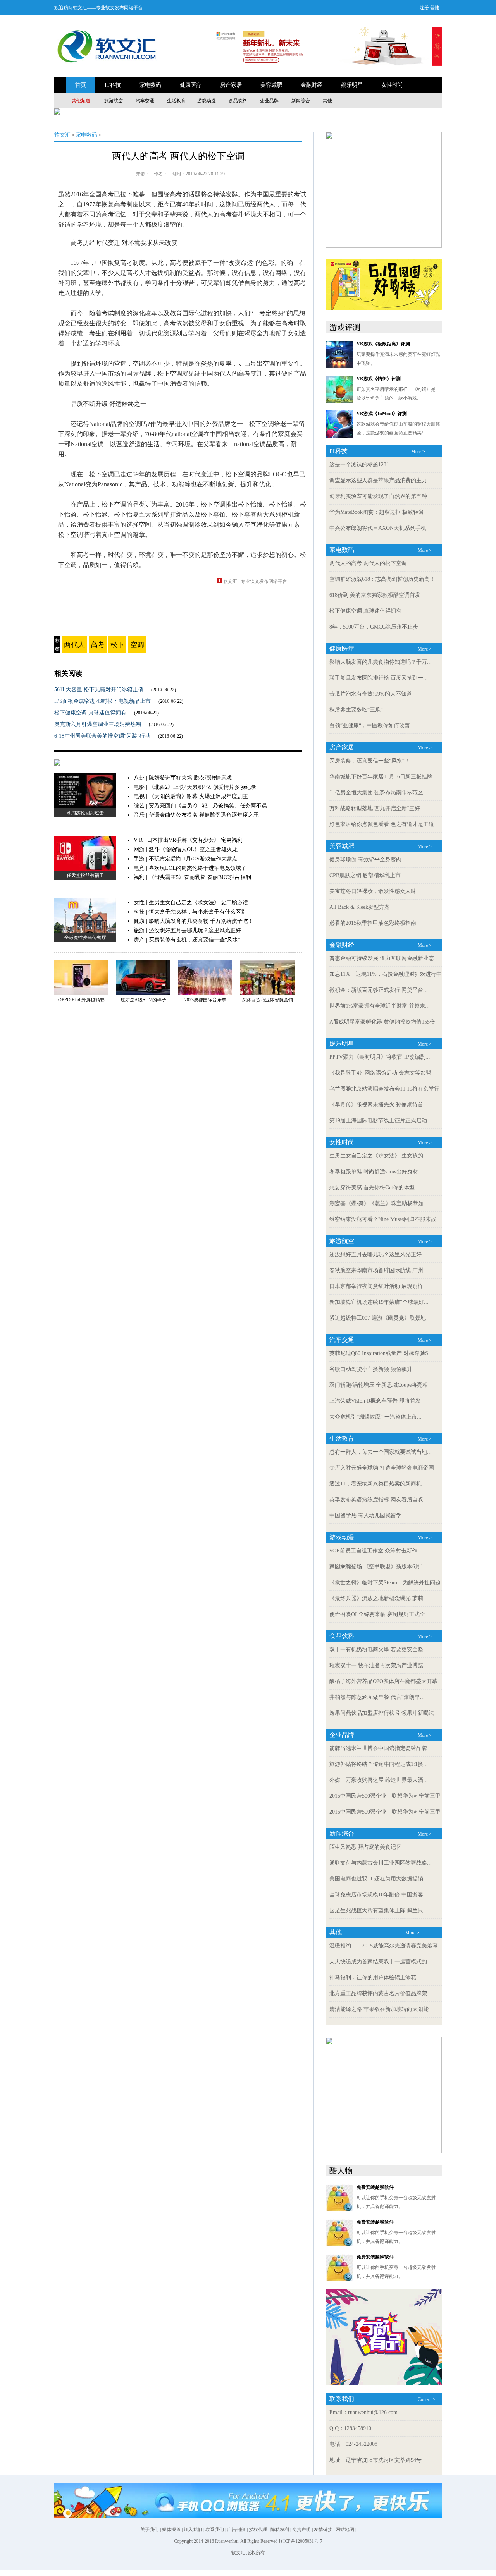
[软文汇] (107, 64)
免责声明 (301, 2530)
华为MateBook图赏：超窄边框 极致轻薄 (377, 512)
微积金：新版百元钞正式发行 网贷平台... (379, 990)
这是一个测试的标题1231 (359, 465)
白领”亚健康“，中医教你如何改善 (370, 726)
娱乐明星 (352, 85)
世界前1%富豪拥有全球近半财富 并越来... (380, 1006)
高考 (98, 645)
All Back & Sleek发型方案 (360, 907)
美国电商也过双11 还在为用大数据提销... (379, 1879)
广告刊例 (236, 2530)
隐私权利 (280, 2530)
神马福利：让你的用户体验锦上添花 (373, 1978)
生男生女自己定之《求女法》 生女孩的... (379, 1156)
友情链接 (323, 2530)
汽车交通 (145, 101)
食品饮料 (238, 101)
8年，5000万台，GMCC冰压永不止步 (374, 627)
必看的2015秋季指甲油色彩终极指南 (373, 923)
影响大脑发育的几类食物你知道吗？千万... (381, 662)
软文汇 (62, 135)
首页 (81, 85)
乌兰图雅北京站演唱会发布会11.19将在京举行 (384, 1089)
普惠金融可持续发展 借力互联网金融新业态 (382, 958)
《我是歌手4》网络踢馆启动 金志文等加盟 (380, 1073)
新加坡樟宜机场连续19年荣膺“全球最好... (379, 1302)
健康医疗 (191, 85)
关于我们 (150, 2530)
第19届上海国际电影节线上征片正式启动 (378, 1121)
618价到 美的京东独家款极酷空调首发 (375, 595)
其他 (327, 101)
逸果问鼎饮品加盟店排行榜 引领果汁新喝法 (382, 1713)
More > (418, 452)
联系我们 (215, 2530)
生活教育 (176, 101)
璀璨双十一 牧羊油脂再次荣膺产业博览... (379, 1665)
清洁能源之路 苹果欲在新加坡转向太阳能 (379, 2009)
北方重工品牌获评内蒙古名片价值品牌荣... (381, 1993)
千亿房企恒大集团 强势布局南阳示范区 (376, 793)
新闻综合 (301, 101)
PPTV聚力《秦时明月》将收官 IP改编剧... (380, 1057)
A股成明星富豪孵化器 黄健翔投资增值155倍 (382, 1022)
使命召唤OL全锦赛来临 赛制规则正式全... (380, 1614)
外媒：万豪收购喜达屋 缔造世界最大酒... (379, 1780)
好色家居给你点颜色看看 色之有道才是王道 (382, 824)
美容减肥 (271, 85)
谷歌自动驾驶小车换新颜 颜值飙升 (371, 1369)
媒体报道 (171, 2530)
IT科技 (113, 85)
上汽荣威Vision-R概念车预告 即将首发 (375, 1401)
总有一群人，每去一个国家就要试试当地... (381, 1452)
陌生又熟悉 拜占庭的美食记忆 (365, 1847)
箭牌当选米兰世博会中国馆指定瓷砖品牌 (378, 1748)
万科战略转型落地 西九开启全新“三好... (377, 808)
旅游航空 (114, 101)
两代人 (74, 645)
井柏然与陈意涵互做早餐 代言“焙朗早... (377, 1697)
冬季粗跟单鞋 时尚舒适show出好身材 (374, 1172)
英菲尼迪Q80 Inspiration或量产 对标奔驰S (379, 1353)
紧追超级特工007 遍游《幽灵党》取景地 (378, 1318)
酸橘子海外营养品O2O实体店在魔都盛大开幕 (383, 1681)
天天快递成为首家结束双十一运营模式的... (381, 1962)
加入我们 (193, 2530)
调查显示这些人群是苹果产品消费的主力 (378, 480)
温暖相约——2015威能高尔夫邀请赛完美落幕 (384, 1946)
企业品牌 (269, 101)
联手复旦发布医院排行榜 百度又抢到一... (379, 678)
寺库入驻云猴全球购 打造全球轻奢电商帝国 (382, 1468)
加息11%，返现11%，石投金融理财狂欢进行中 (386, 974)
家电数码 (150, 85)
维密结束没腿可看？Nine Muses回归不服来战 (383, 1219)
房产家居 (231, 85)
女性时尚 (392, 85)
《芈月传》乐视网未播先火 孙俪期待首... (379, 1105)
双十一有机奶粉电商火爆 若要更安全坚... (379, 1649)
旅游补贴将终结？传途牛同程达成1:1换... (379, 1764)
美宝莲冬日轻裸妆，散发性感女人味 (373, 891)
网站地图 (345, 2530)
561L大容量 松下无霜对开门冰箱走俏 (99, 690)
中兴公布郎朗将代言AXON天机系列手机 (378, 528)
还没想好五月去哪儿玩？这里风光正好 (375, 1255)
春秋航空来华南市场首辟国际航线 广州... (379, 1270)
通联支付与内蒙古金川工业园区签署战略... (381, 1863)
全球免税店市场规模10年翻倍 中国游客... (379, 1895)
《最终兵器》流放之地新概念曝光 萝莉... (379, 1598)
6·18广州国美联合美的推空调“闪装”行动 (102, 736)
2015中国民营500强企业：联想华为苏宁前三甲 (385, 1796)
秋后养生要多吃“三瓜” (356, 710)
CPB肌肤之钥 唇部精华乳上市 (365, 875)
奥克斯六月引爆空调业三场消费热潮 (98, 724)
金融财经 (312, 85)
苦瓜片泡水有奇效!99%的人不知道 (371, 694)
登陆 (435, 8)
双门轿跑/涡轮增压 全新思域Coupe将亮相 (379, 1385)
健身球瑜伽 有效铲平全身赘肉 (365, 860)
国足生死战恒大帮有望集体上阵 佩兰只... (379, 1911)
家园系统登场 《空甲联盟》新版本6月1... (379, 1567)
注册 (424, 8)
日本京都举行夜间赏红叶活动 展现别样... (379, 1286)
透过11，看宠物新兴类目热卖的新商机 (375, 1484)
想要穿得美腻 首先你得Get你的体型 (372, 1188)
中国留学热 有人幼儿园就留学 (365, 1516)
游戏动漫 (207, 101)
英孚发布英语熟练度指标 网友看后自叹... (379, 1500)
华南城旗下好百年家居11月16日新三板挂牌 (381, 777)
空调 (137, 645)
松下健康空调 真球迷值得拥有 (90, 713)
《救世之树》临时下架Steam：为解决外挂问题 (385, 1583)
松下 (117, 645)
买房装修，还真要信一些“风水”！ (370, 761)
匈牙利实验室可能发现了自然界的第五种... (381, 496)
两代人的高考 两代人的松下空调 (178, 156)
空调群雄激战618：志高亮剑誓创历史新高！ (382, 579)
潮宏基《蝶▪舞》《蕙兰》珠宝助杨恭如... (379, 1203)
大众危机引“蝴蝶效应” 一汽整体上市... (375, 1417)
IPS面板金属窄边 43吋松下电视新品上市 (102, 701)
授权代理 (258, 2530)
